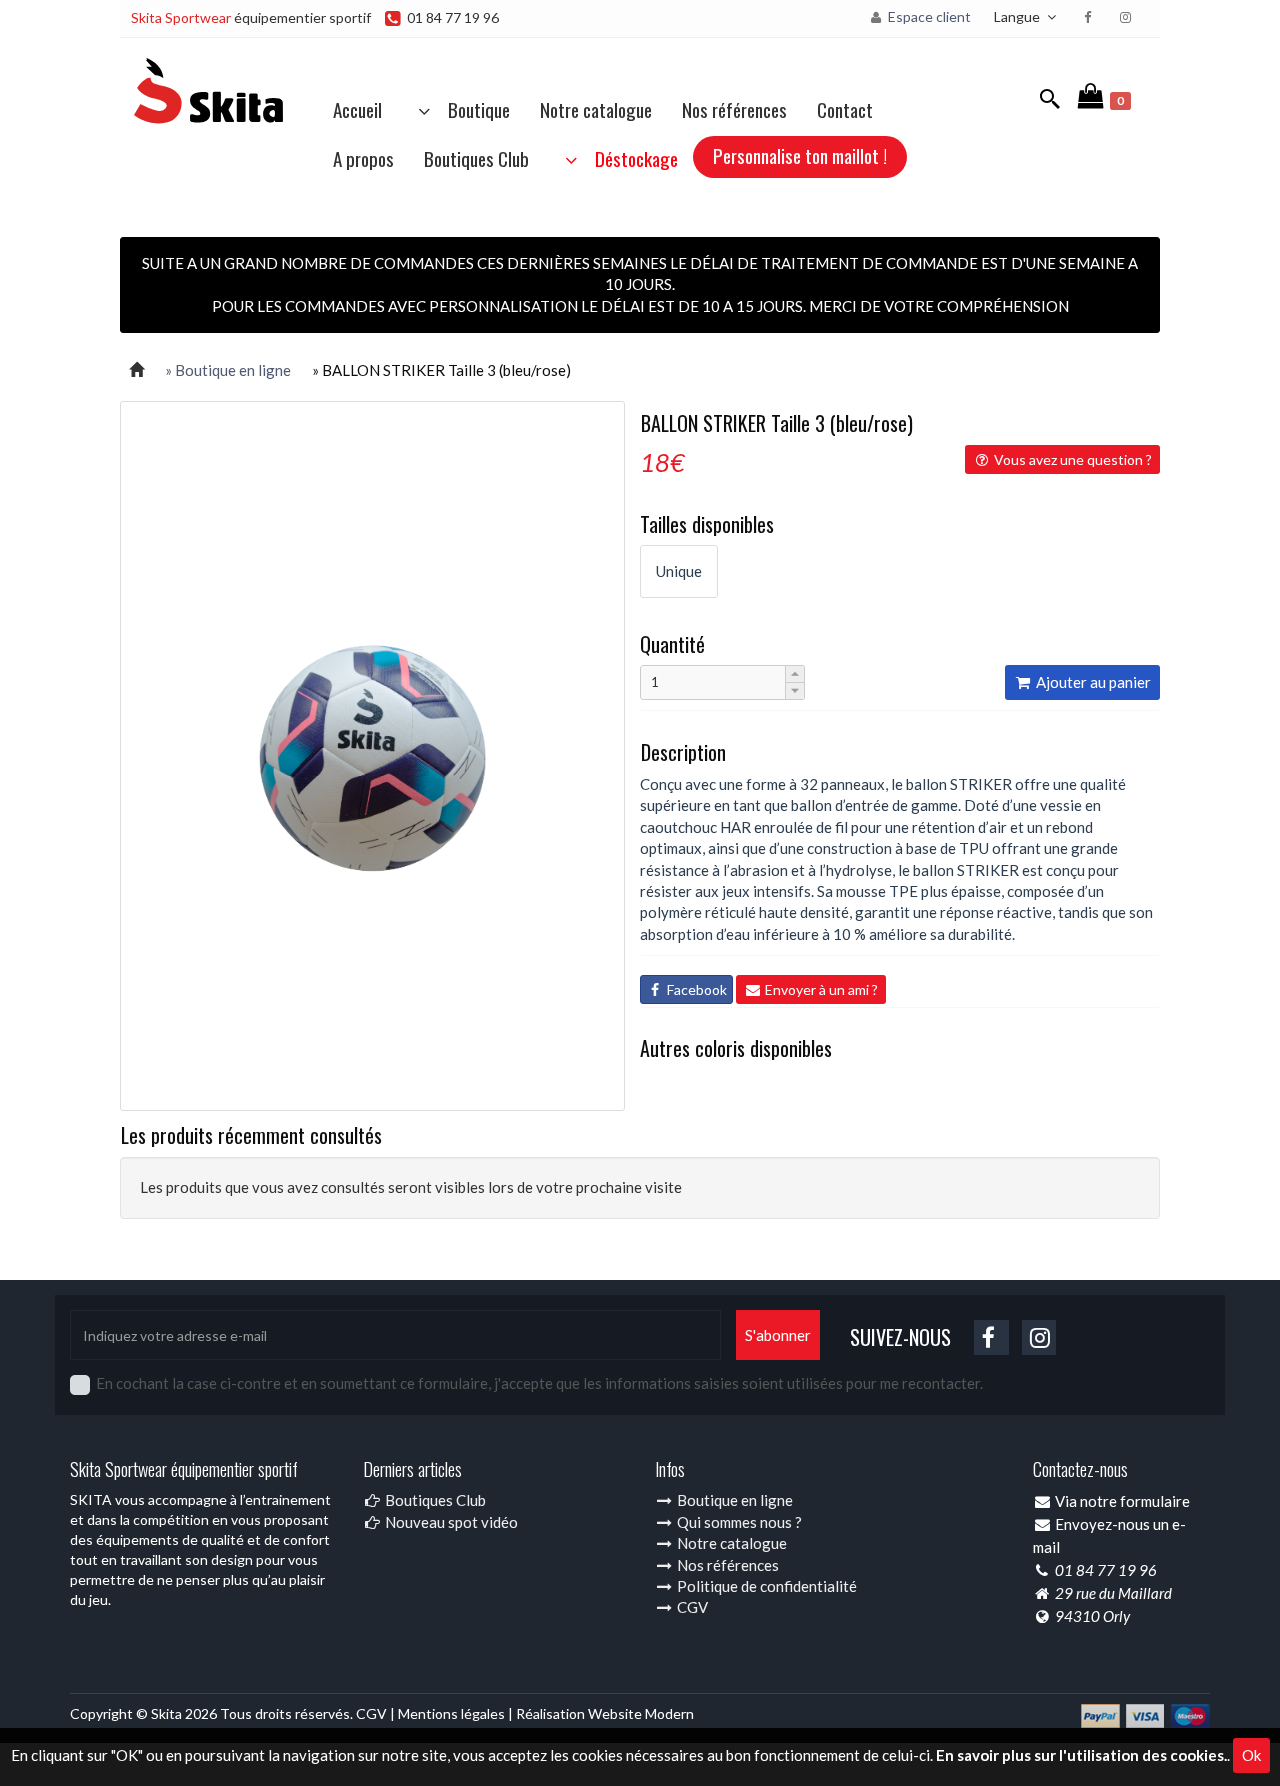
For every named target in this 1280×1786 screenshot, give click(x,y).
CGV (691, 1607)
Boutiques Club (476, 158)
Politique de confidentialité (765, 1586)
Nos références (734, 109)
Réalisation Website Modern (605, 1713)
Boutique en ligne (733, 1500)
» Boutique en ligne (228, 370)
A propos (363, 158)
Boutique (473, 109)
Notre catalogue (596, 109)
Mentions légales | (457, 1713)
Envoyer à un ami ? (820, 989)
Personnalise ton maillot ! (800, 155)
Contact (845, 109)
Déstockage (630, 158)
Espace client (928, 16)
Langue (1018, 16)
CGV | (377, 1713)
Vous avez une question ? (1071, 459)
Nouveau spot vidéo (450, 1522)
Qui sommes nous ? (738, 1522)
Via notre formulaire (1122, 1501)
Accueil (357, 109)
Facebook (695, 989)
